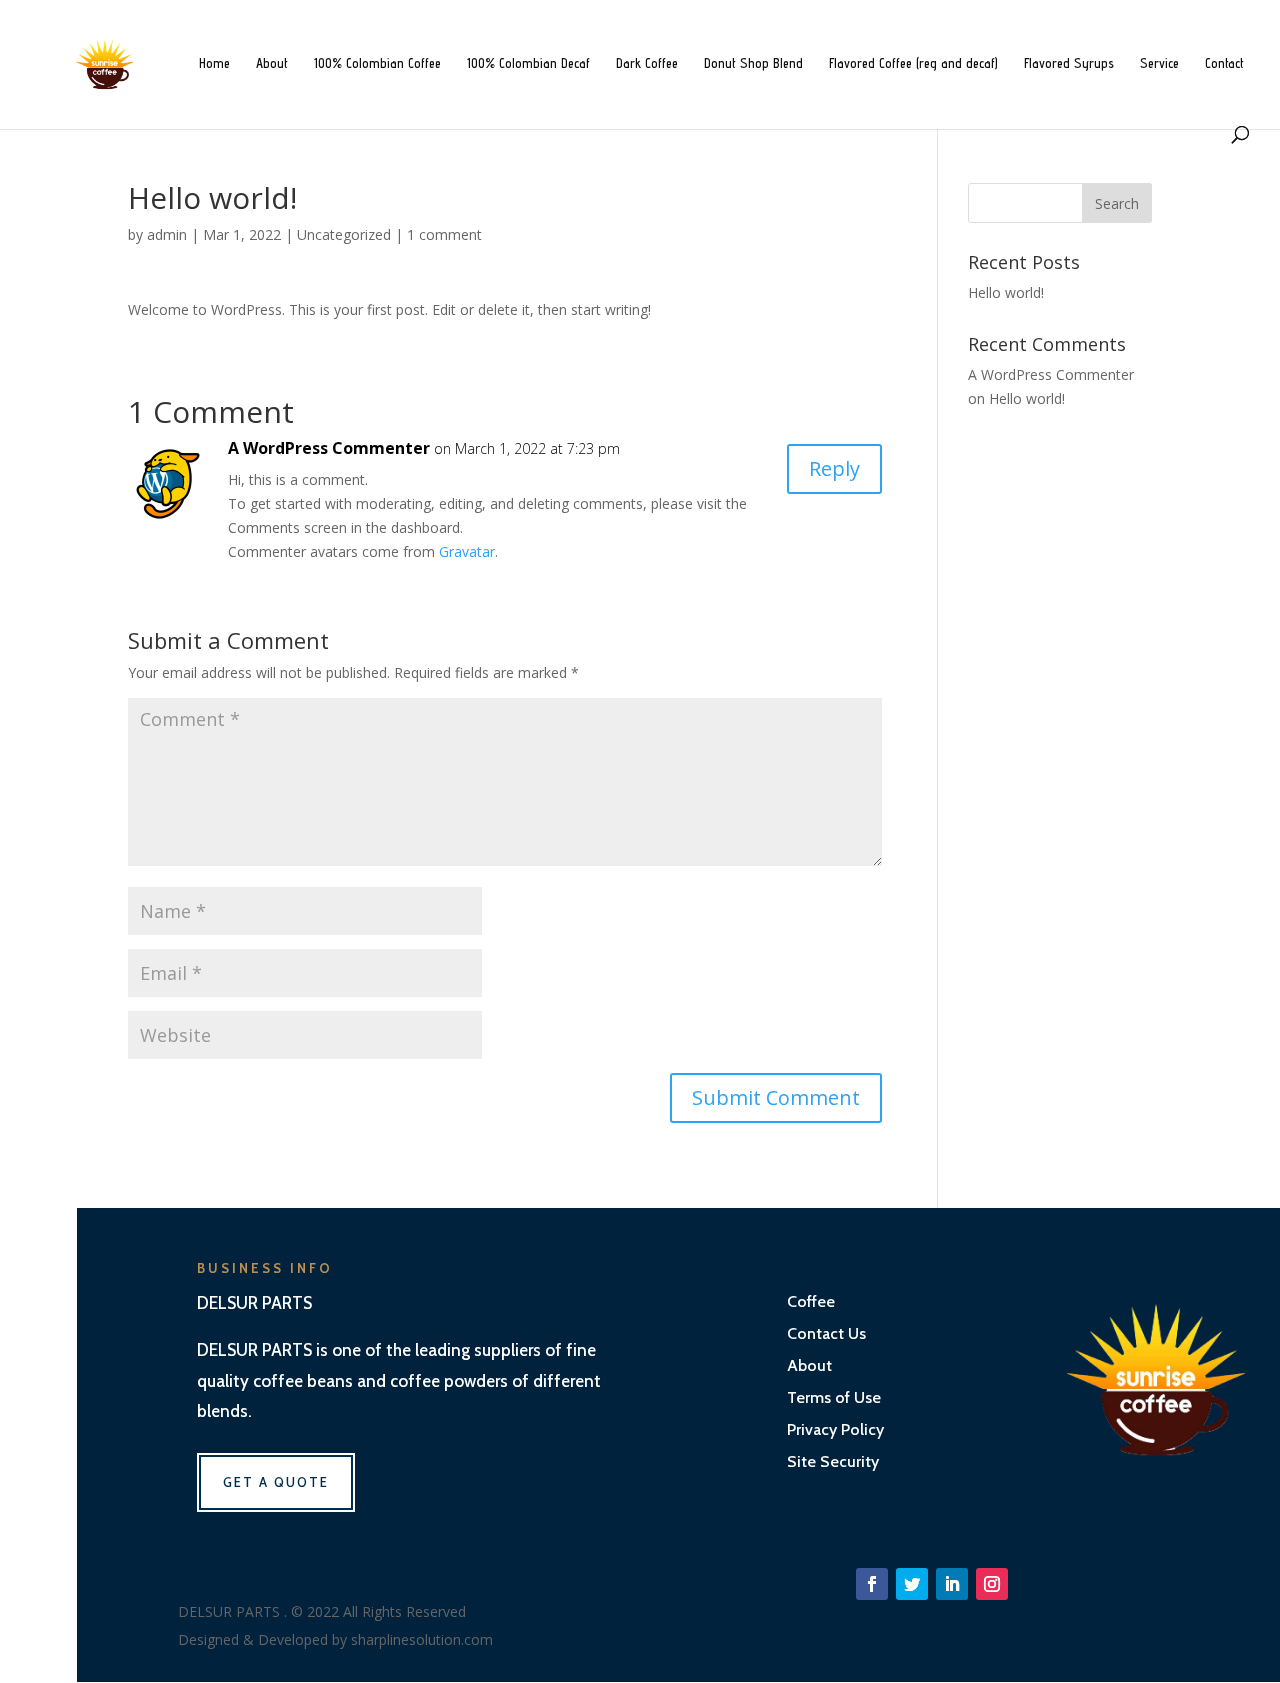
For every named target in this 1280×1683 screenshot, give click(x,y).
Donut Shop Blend (753, 63)
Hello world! (1006, 292)
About (272, 63)
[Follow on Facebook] (872, 1584)
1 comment (444, 234)
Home (214, 63)
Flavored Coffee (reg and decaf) (913, 63)
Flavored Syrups (1069, 63)
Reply (834, 468)
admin (167, 234)
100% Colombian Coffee (377, 63)
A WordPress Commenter (329, 448)
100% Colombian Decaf (528, 63)
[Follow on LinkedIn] (952, 1584)
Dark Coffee (647, 63)
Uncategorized (344, 234)
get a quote (276, 1482)
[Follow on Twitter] (912, 1584)
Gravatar (467, 551)
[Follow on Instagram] (992, 1584)
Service (1159, 63)
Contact (1224, 63)
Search (1117, 203)
